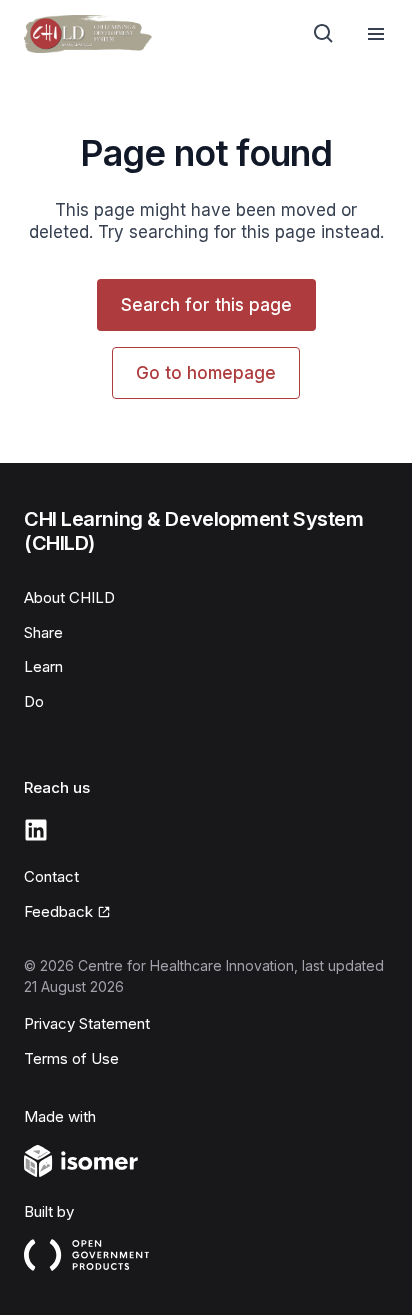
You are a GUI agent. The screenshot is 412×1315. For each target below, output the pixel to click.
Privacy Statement (87, 1023)
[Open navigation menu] (376, 34)
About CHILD (69, 597)
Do (34, 701)
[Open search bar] (324, 34)
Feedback (58, 911)
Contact (51, 876)
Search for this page (206, 305)
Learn (43, 666)
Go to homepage (206, 373)
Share (43, 632)
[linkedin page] (36, 830)
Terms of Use (71, 1058)
